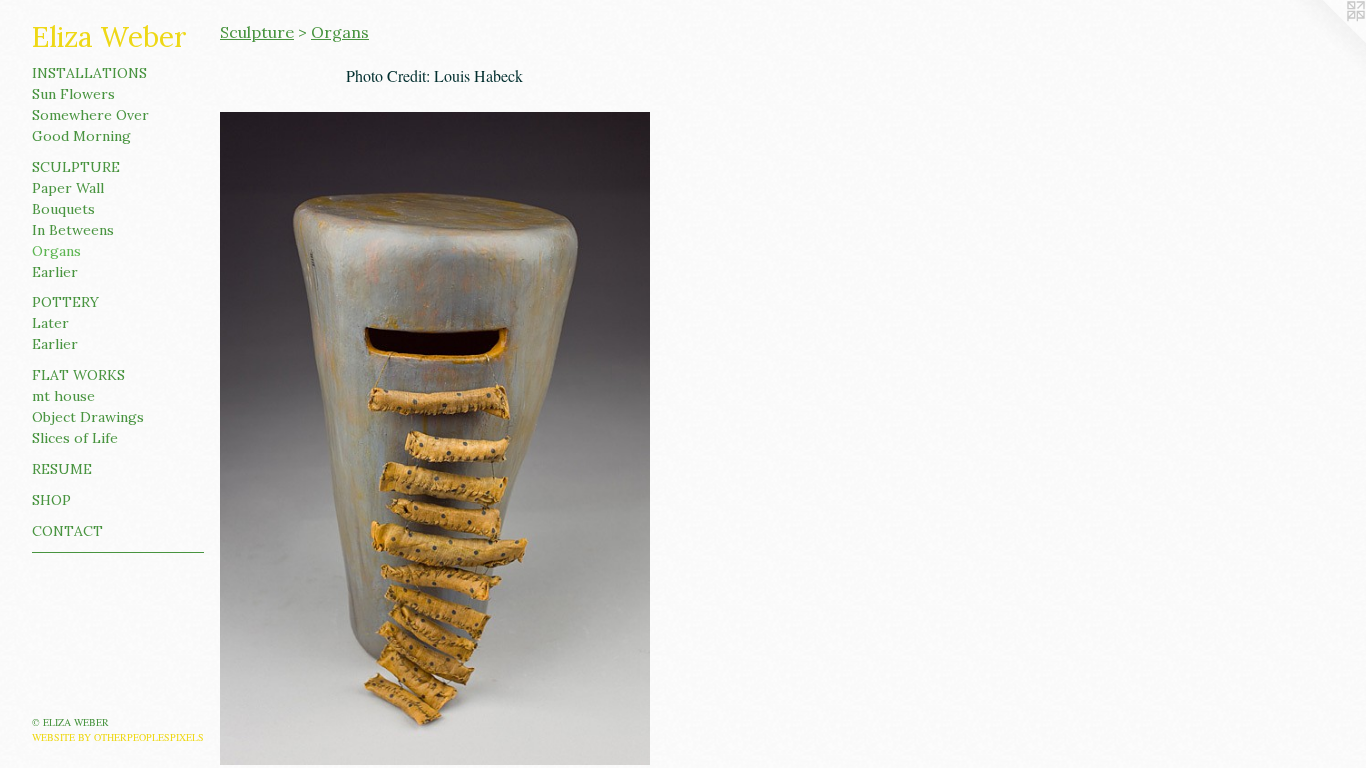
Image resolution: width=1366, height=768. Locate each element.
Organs (56, 251)
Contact (67, 531)
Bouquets (63, 209)
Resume (62, 469)
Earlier (55, 272)
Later (50, 323)
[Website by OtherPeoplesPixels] (1326, 40)
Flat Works (78, 375)
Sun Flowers (73, 94)
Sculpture (76, 167)
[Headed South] (435, 438)
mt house (63, 396)
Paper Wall (68, 188)
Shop (51, 500)
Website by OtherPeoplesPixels (118, 737)
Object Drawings (88, 417)
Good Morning (81, 136)
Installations (89, 73)
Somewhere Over (90, 115)
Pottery (65, 302)
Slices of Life (75, 438)
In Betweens (73, 230)
